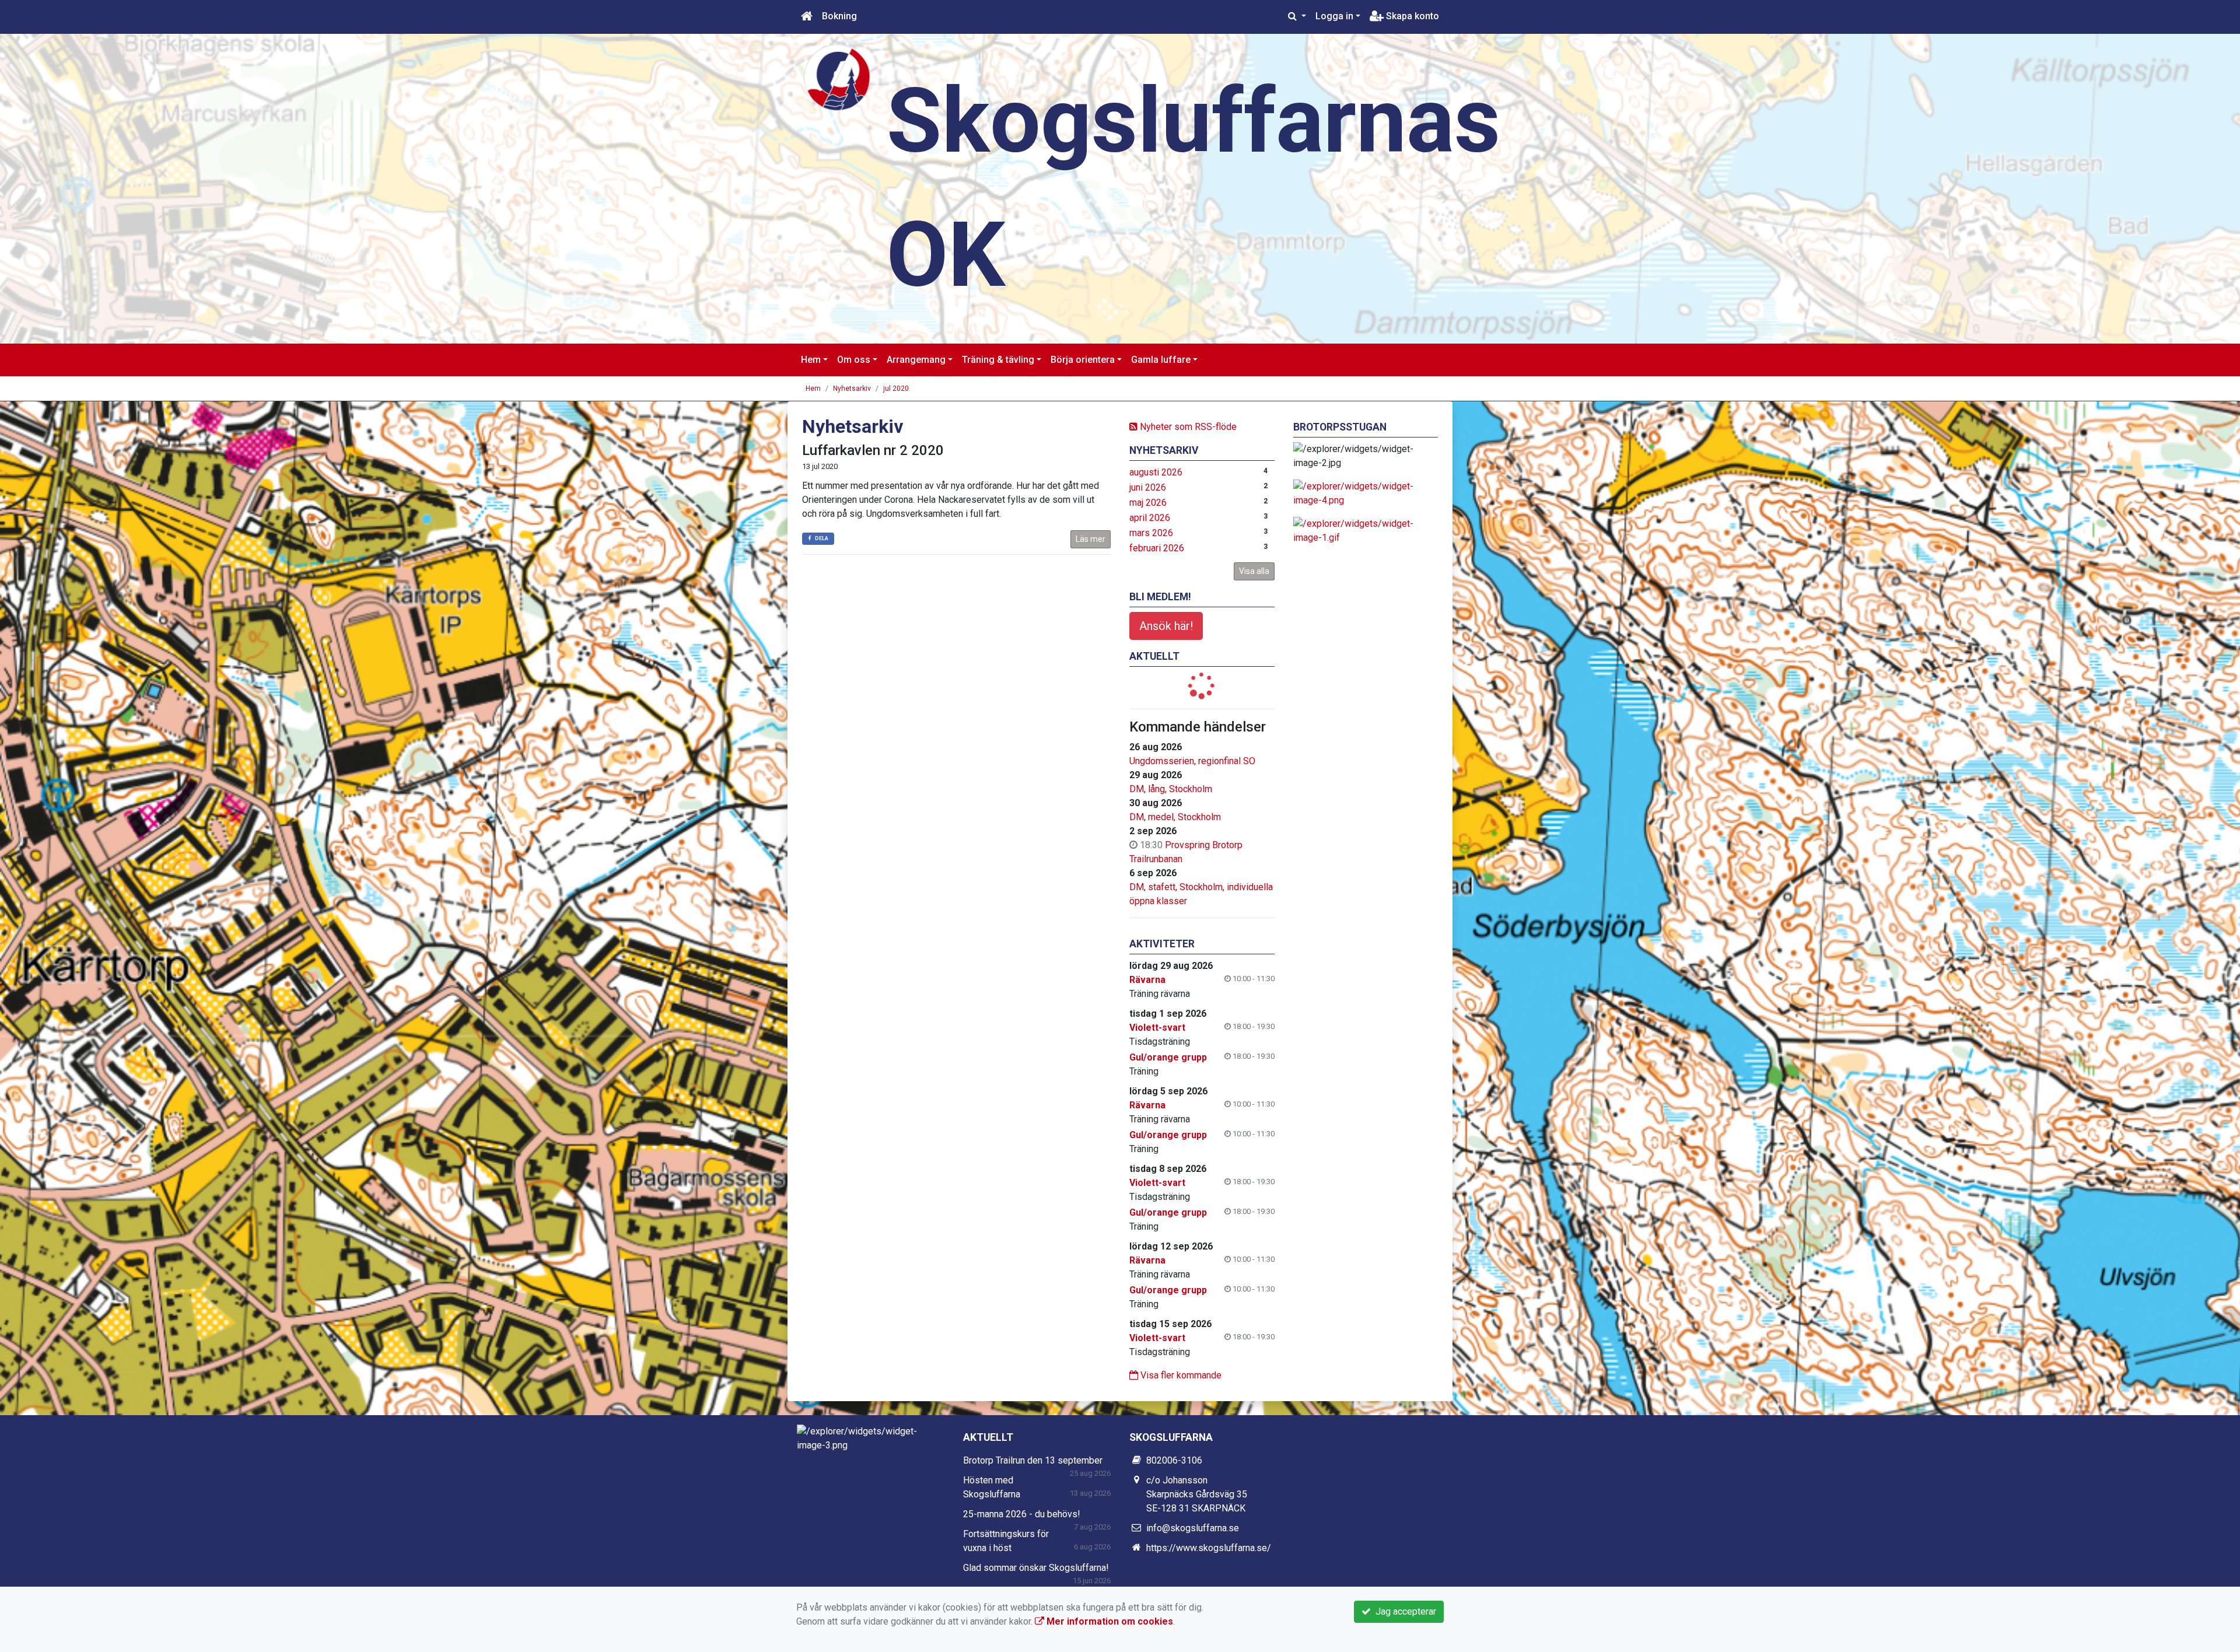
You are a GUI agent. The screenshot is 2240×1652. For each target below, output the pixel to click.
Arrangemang (916, 360)
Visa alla (1254, 571)
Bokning (839, 16)
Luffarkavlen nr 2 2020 (873, 450)
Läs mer (1091, 539)
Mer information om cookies (1109, 1621)
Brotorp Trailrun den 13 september (1033, 1460)
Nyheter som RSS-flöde (1187, 427)
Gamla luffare (1161, 360)
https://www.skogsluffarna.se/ (1209, 1548)
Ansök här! (1166, 626)
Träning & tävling (998, 360)
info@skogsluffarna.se (1193, 1528)
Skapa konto (1411, 16)
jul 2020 (896, 388)
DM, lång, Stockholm (1171, 789)
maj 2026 (1148, 503)
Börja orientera (1083, 360)
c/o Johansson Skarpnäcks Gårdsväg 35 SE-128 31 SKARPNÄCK (1197, 1494)
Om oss (854, 360)
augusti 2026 (1156, 472)
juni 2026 (1148, 487)
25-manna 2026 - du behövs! (1022, 1514)
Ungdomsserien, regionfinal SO (1192, 761)
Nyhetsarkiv (852, 388)
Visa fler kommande (1180, 1375)
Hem (811, 360)
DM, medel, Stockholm (1175, 817)
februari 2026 (1157, 548)
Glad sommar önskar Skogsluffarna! (1036, 1568)
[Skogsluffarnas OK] (837, 77)
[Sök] (1297, 16)
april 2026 (1150, 518)
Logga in (1334, 16)
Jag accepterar (1403, 1611)
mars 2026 (1151, 533)
